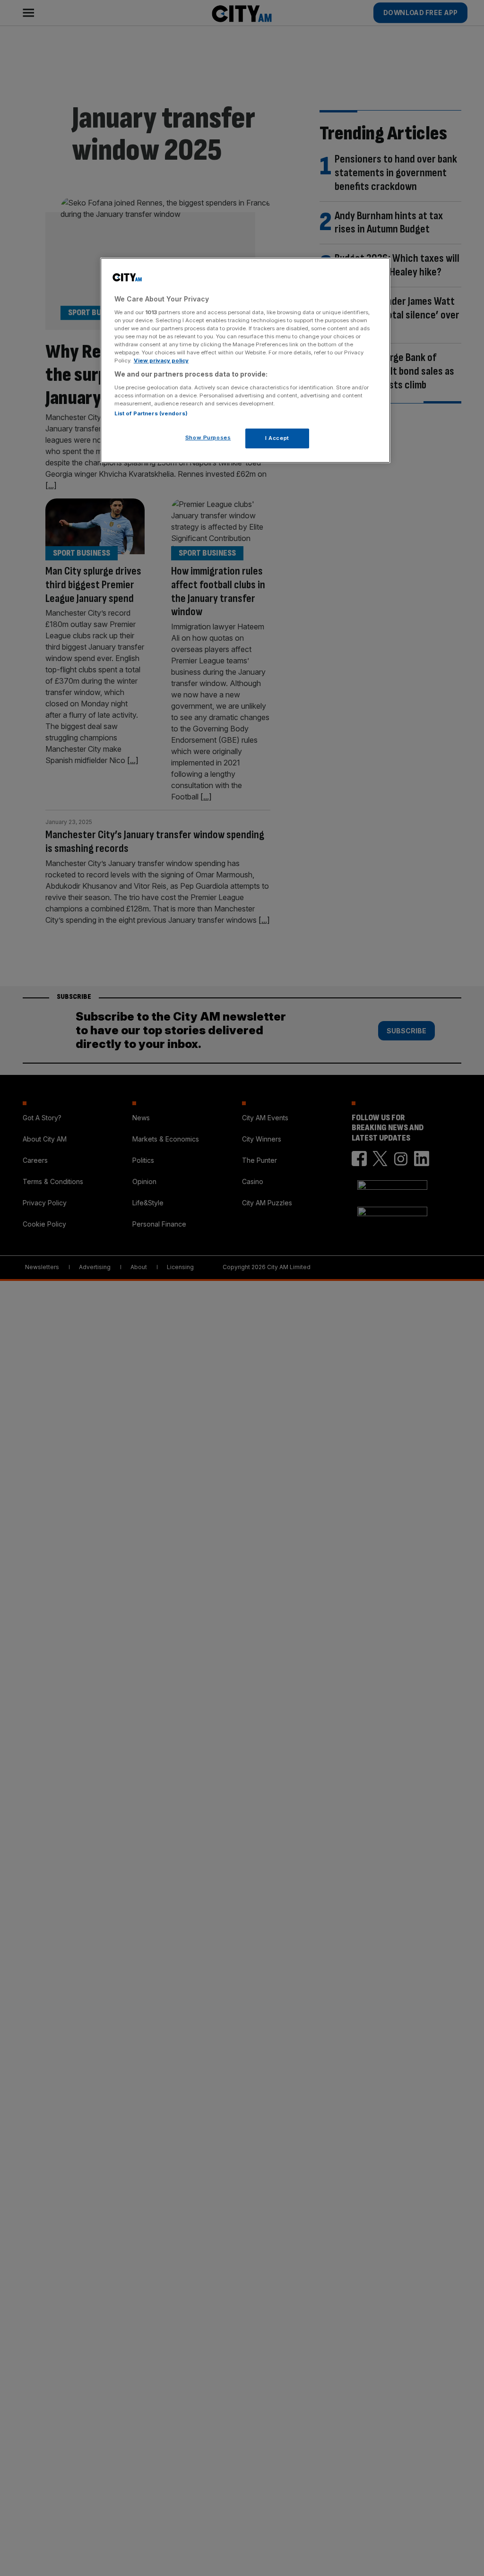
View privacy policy (161, 361)
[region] (245, 360)
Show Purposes (208, 438)
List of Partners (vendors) (151, 413)
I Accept (277, 438)
